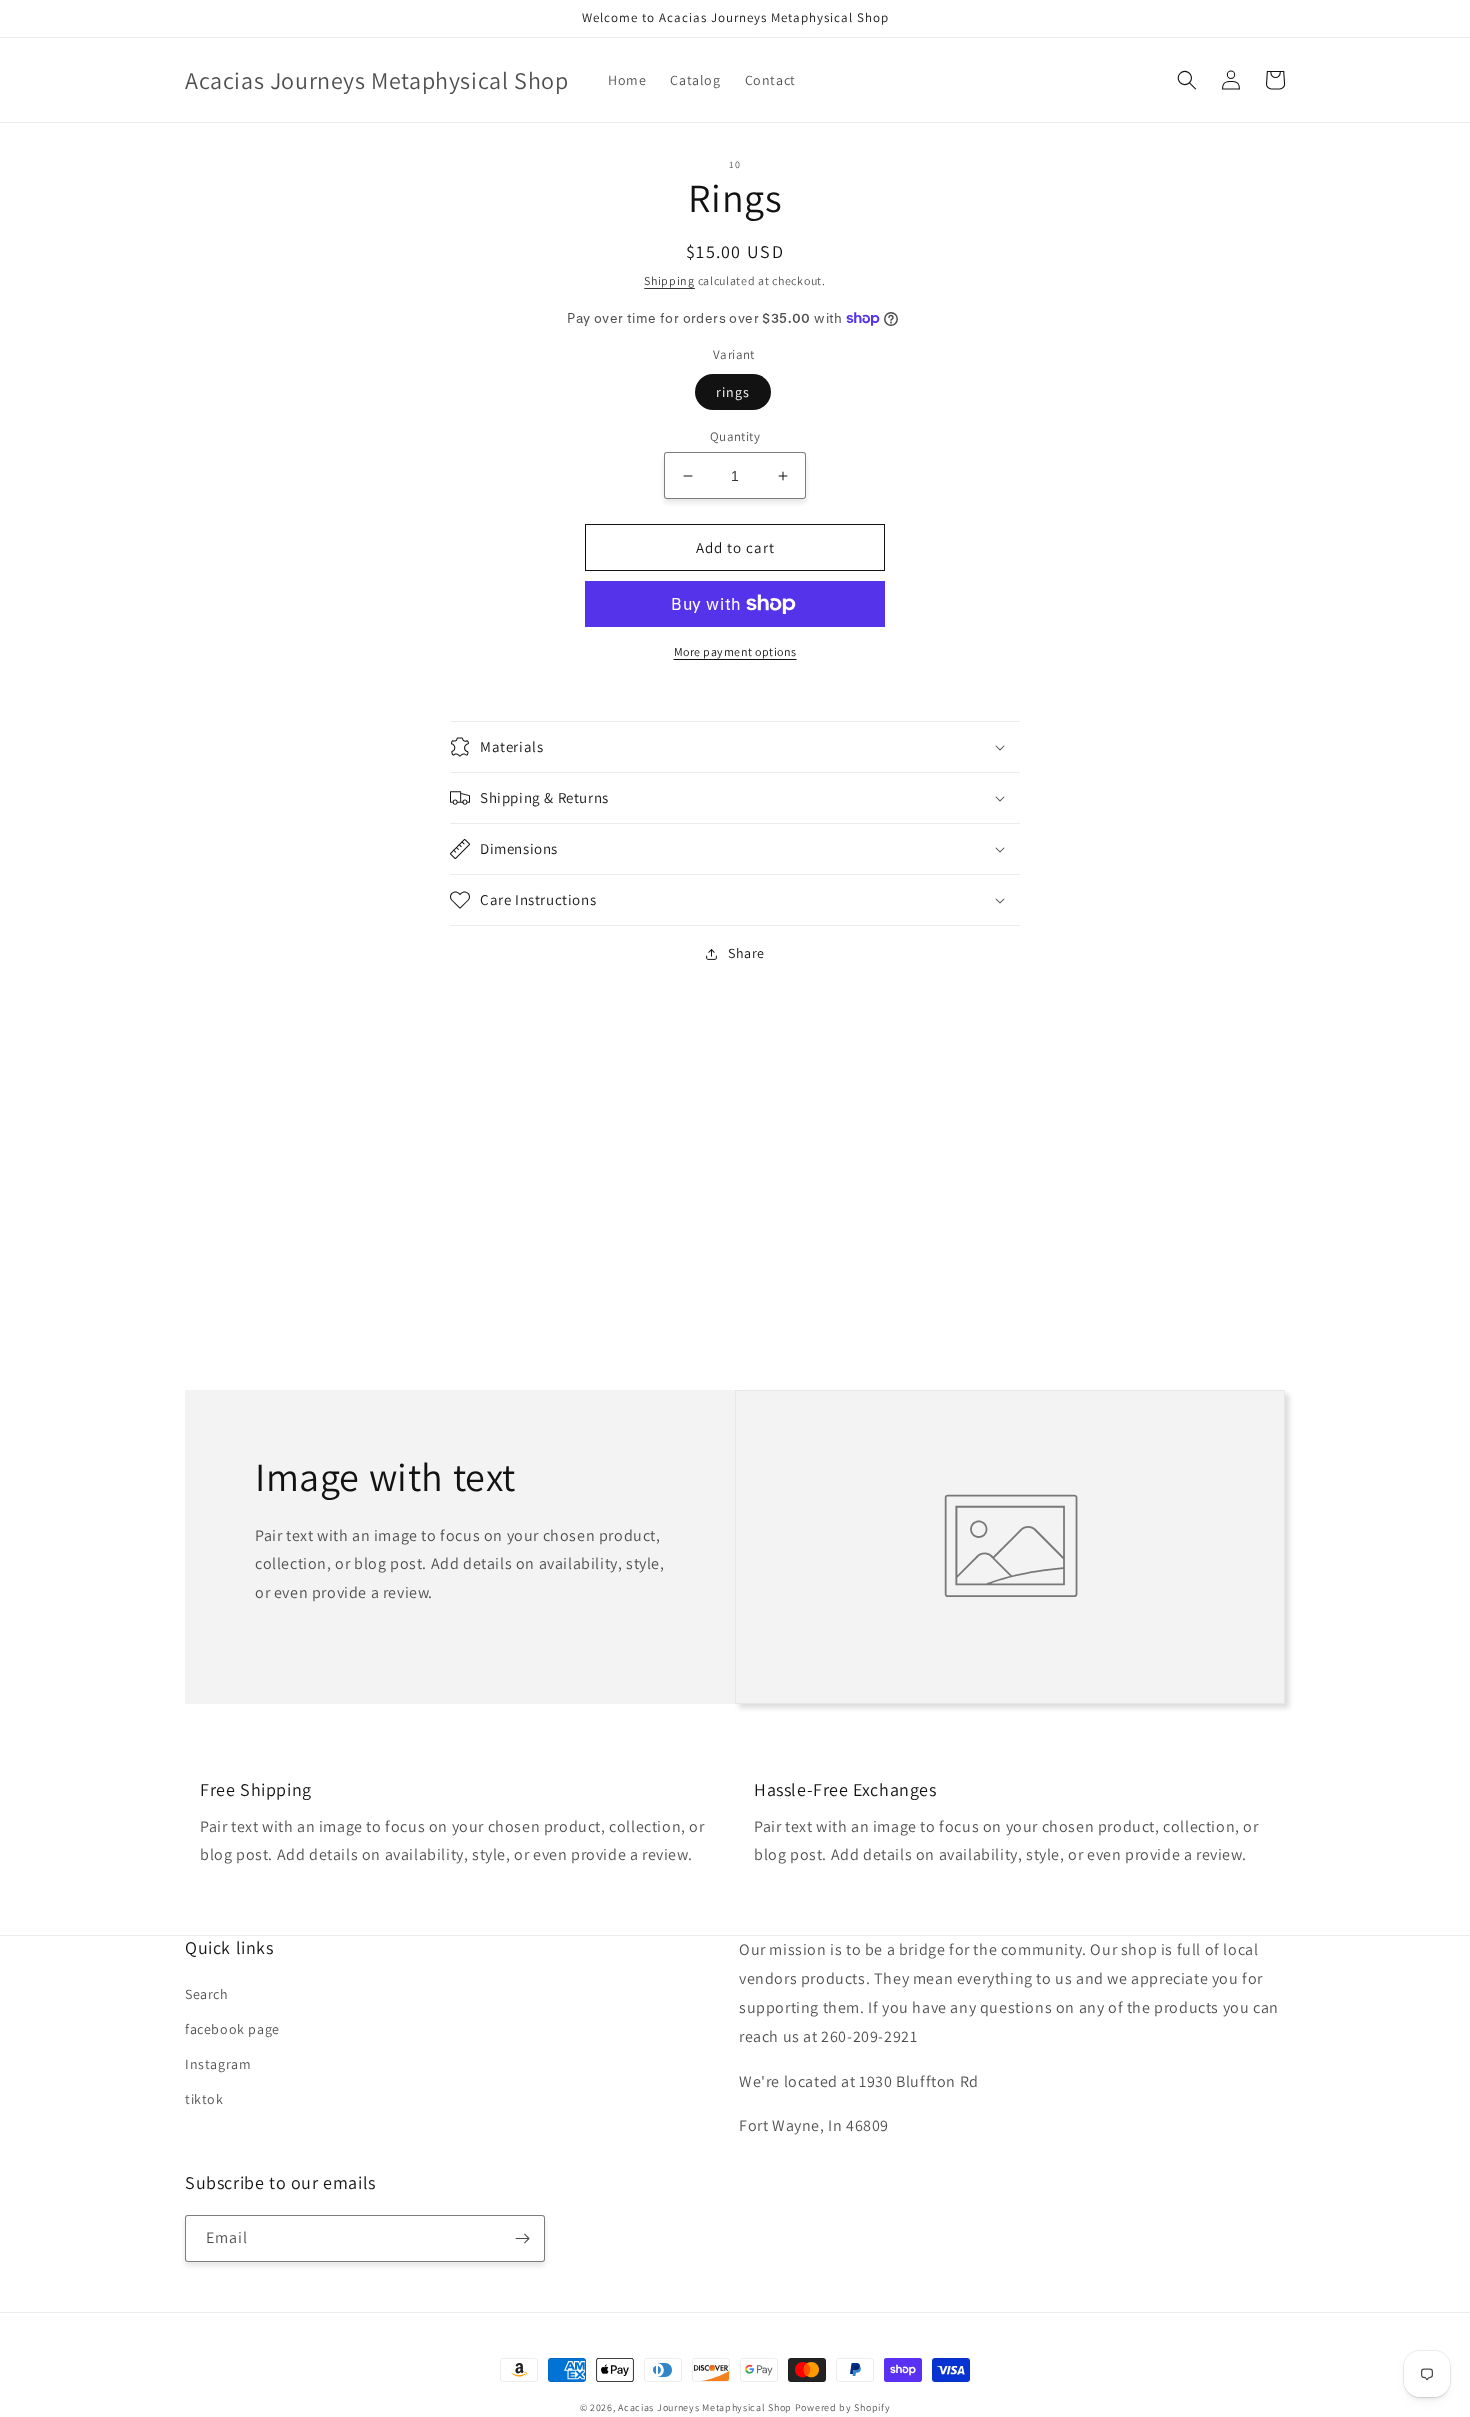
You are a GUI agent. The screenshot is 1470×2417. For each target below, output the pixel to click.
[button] (1187, 80)
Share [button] (746, 953)
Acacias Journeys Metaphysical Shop (705, 2407)
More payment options (735, 651)
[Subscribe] (522, 2238)
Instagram (218, 2064)
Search (207, 1994)
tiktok (204, 2099)
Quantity (735, 436)
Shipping (669, 280)
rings (733, 392)
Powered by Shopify (843, 2407)
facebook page (232, 2029)
